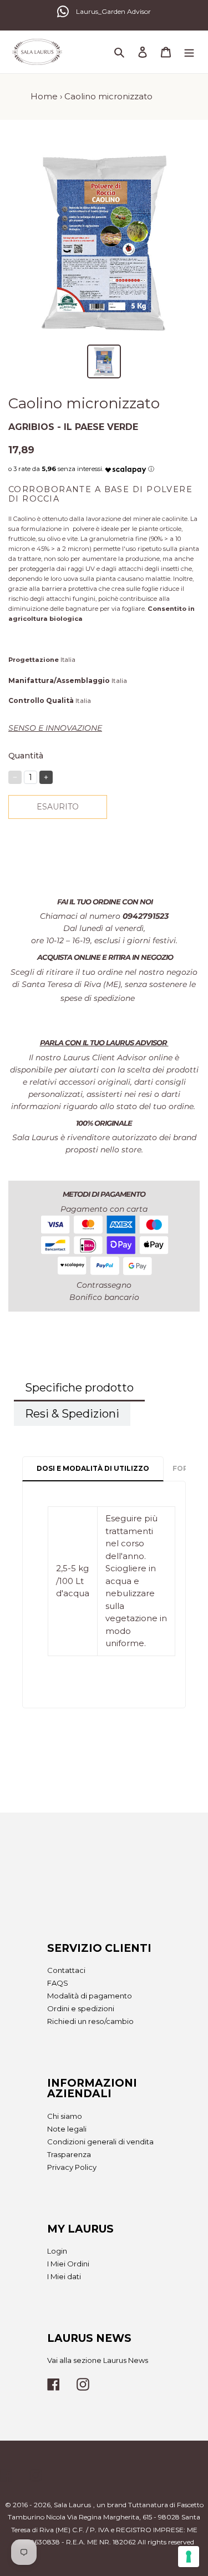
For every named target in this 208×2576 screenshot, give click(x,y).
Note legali (67, 2129)
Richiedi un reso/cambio (90, 2021)
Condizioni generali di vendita (100, 2142)
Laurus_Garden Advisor (113, 11)
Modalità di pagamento (90, 1996)
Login (57, 2251)
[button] (126, 467)
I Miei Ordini (68, 2264)
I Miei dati (64, 2276)
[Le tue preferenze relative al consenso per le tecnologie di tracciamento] (189, 2557)
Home (44, 96)
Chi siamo (65, 2116)
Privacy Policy (72, 2167)
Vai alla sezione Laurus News (98, 2360)
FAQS (58, 1983)
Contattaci (66, 1970)
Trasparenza (69, 2154)
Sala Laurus (72, 2505)
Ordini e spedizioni (81, 2008)
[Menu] (189, 52)
